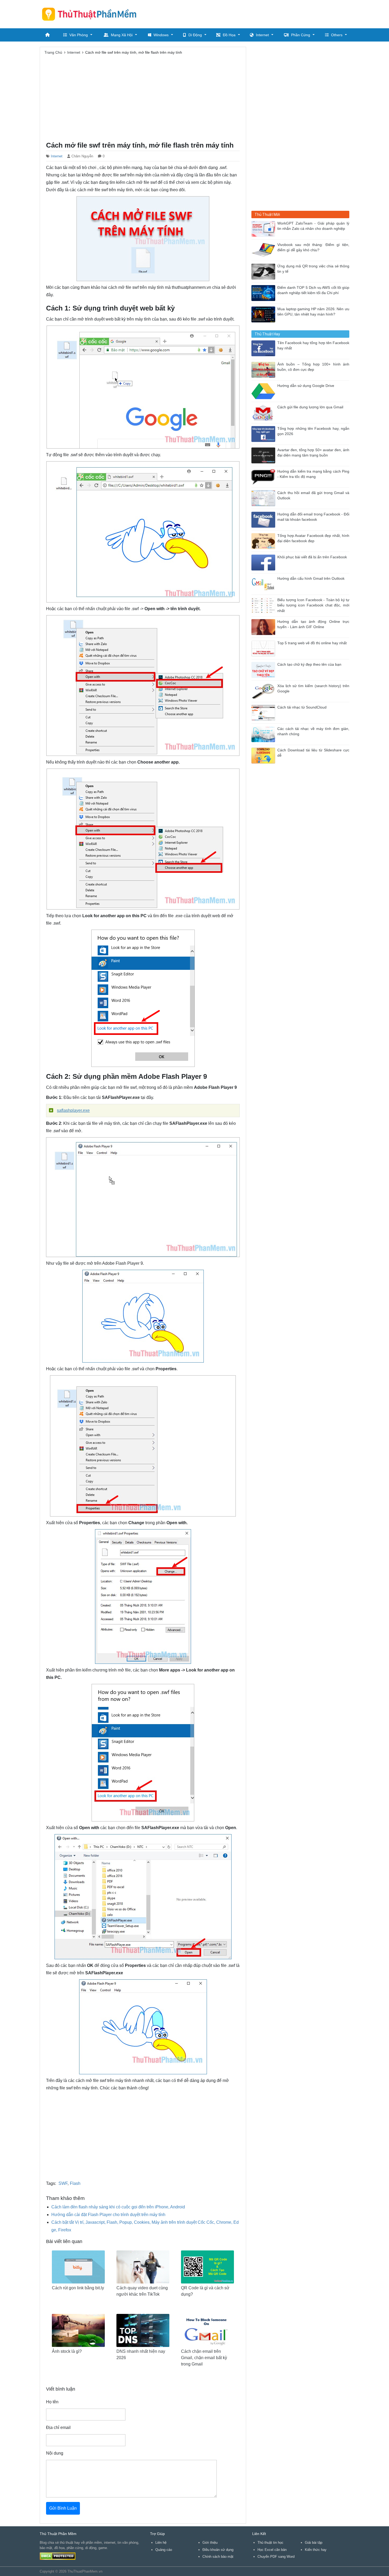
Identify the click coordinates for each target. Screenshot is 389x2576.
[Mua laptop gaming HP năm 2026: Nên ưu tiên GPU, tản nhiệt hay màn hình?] (264, 314)
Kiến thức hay (316, 2550)
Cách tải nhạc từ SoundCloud (302, 707)
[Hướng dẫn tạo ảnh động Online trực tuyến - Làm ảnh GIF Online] (264, 627)
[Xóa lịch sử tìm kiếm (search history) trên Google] (264, 691)
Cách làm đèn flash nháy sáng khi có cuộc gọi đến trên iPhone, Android (118, 2207)
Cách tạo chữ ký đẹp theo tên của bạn (309, 664)
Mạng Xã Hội (122, 35)
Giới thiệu (210, 2543)
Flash (75, 2183)
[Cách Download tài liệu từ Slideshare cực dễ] (264, 755)
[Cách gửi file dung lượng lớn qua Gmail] (264, 412)
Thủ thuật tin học (270, 2543)
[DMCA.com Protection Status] (58, 2556)
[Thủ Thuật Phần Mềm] (91, 14)
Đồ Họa (229, 35)
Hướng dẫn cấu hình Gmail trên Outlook (311, 579)
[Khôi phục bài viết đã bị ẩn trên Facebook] (264, 562)
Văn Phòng (79, 35)
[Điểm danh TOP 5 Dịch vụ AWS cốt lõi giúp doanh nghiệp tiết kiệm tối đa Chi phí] (264, 293)
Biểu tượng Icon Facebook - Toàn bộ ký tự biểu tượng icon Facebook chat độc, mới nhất (313, 605)
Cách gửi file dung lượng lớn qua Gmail (310, 407)
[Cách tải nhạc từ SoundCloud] (264, 712)
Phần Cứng (301, 35)
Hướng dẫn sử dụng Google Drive (306, 386)
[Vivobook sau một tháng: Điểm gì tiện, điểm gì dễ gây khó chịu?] (264, 250)
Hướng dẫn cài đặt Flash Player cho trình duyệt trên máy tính (108, 2215)
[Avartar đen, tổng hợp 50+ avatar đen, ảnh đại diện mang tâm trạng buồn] (264, 455)
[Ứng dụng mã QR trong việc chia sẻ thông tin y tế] (264, 271)
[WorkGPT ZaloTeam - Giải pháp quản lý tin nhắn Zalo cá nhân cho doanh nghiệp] (264, 228)
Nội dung (55, 2453)
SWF (63, 2183)
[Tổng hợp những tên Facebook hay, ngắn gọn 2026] (264, 434)
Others (337, 35)
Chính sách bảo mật (218, 2557)
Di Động (195, 35)
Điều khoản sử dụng (218, 2550)
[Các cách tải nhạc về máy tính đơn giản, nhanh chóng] (264, 734)
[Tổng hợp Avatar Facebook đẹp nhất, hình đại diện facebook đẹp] (264, 541)
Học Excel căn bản (272, 2550)
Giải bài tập (314, 2543)
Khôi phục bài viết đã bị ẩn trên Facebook (312, 557)
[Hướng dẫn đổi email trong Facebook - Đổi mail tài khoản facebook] (264, 519)
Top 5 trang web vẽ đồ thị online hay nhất (312, 643)
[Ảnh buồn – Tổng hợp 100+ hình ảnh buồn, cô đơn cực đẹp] (264, 369)
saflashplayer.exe (73, 1110)
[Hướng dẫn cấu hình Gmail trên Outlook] (264, 584)
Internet (262, 35)
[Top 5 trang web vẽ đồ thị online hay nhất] (264, 648)
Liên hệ (161, 2543)
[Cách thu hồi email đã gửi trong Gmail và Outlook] (264, 498)
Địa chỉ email (58, 2427)
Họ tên (52, 2402)
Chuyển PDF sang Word (276, 2557)
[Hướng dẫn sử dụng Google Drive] (264, 391)
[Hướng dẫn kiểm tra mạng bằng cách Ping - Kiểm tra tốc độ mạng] (264, 476)
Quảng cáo (164, 2550)
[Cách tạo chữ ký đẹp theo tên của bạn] (264, 670)
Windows (161, 35)
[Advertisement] (253, 13)
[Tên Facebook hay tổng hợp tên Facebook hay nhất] (264, 348)
